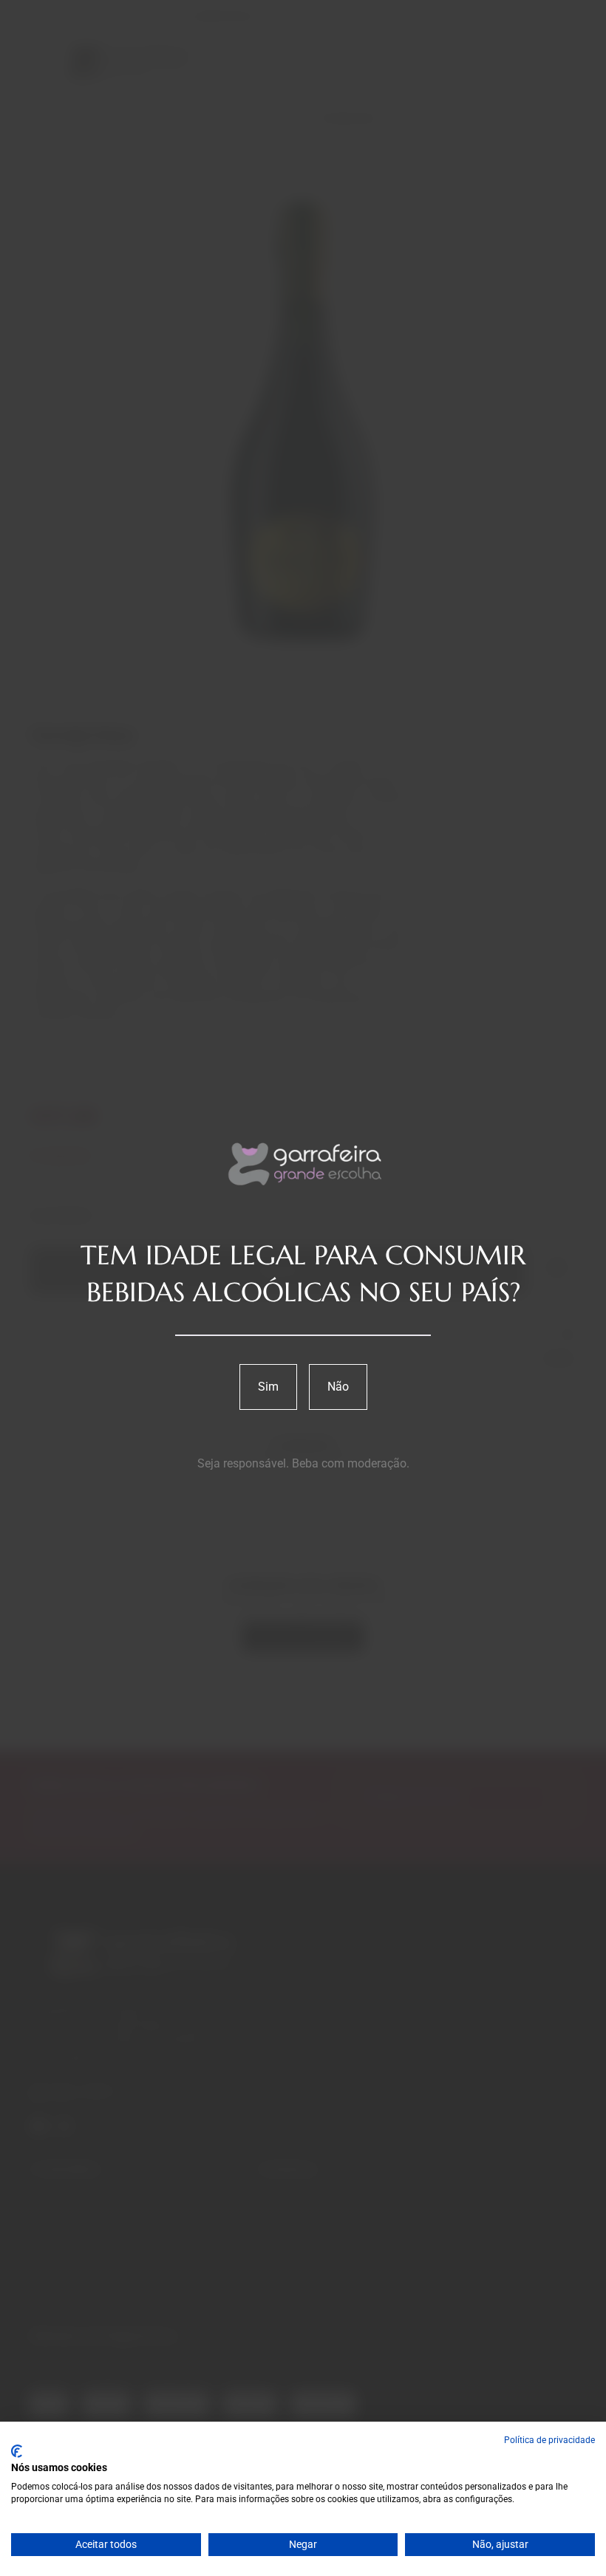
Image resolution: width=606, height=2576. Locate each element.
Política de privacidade (549, 2440)
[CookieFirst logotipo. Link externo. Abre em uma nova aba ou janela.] (17, 2451)
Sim (268, 1387)
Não (338, 1387)
